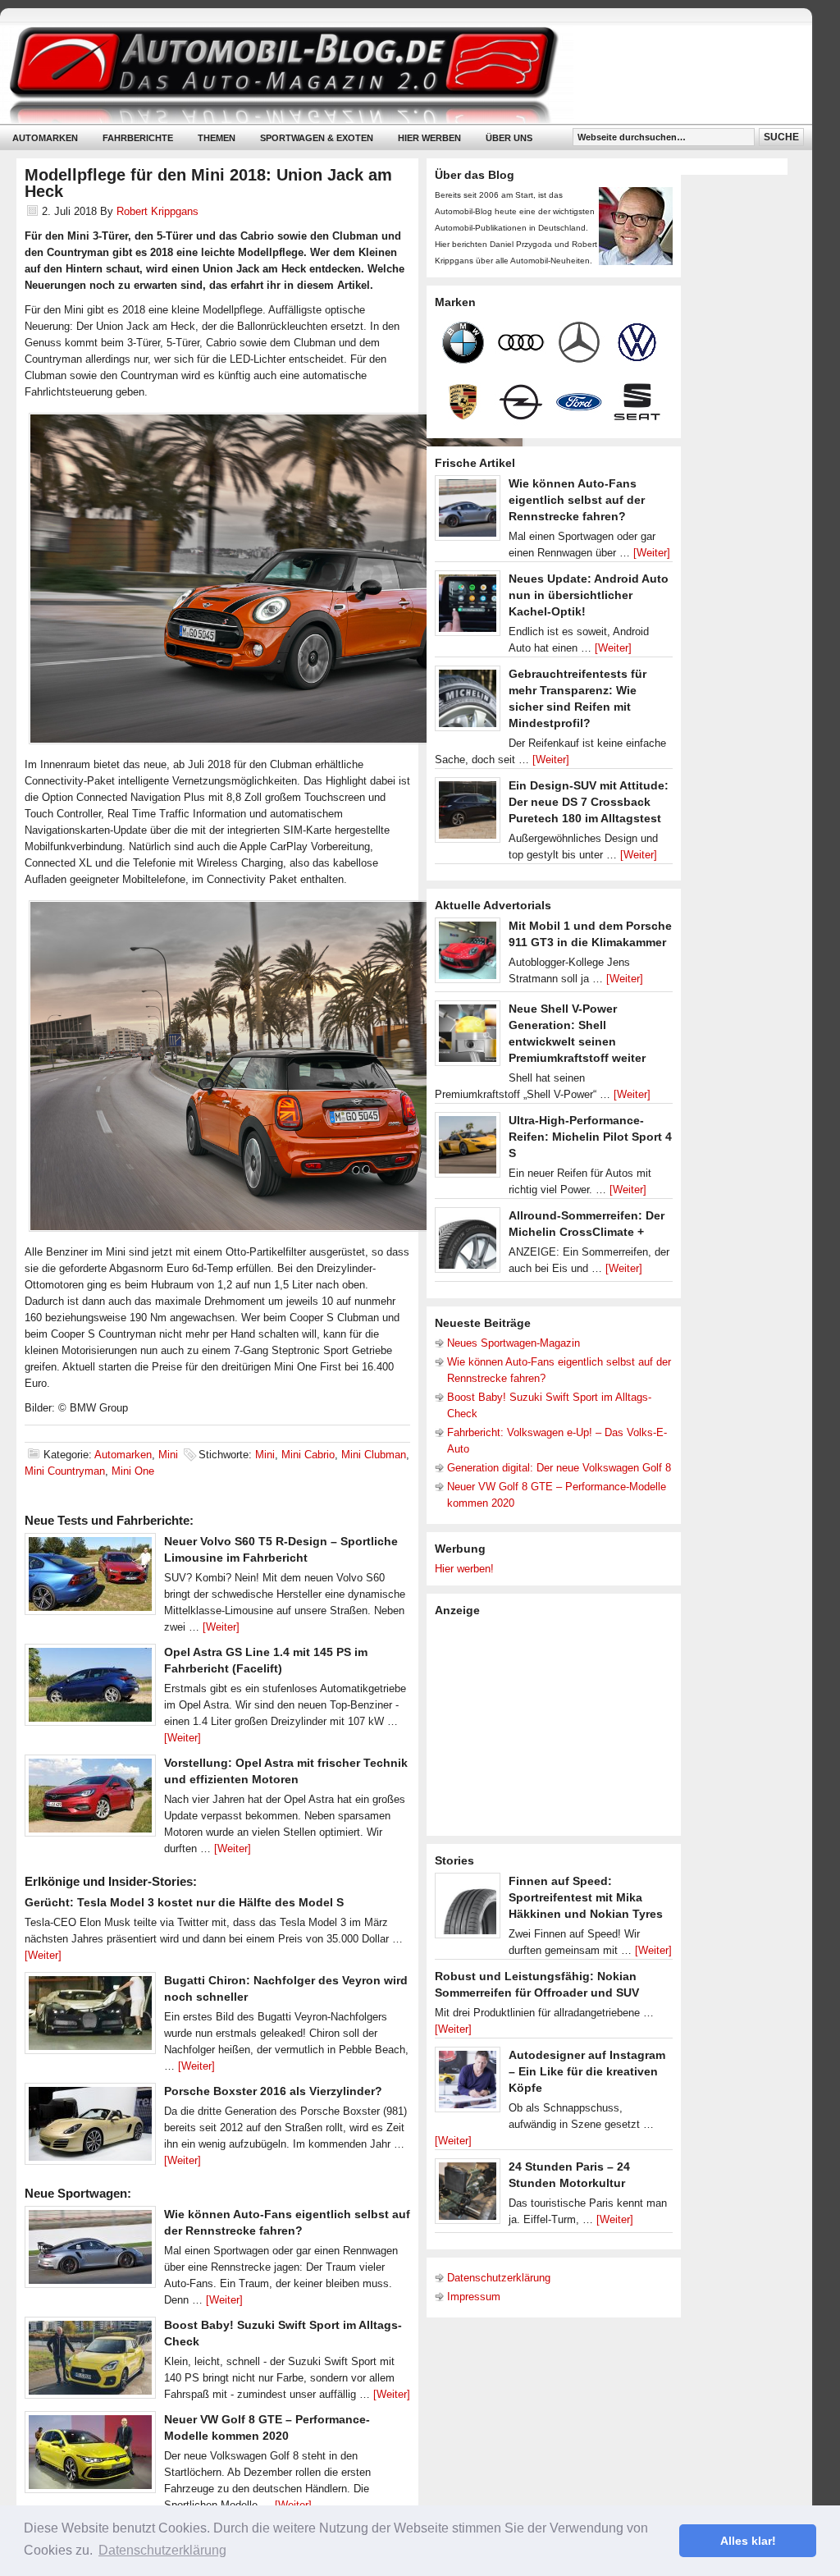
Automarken (45, 138)
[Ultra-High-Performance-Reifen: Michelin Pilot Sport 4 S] (468, 1149)
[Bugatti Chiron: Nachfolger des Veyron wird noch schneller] (90, 2017)
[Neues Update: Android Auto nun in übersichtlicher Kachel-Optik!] (468, 607)
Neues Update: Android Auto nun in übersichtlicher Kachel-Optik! (589, 595)
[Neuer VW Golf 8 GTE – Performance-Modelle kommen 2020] (90, 2456)
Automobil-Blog (394, 74)
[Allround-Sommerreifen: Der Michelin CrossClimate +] (468, 1244)
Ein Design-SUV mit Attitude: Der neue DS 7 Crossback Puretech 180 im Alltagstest (589, 802)
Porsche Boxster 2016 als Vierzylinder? (273, 2091)
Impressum (474, 2297)
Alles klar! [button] (748, 2541)
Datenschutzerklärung (499, 2278)
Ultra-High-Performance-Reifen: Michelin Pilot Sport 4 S (590, 1137)
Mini (168, 1455)
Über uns (509, 138)
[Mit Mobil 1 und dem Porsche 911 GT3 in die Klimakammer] (468, 954)
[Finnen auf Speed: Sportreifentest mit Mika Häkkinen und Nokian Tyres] (468, 1910)
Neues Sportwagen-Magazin (514, 1343)
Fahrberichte (138, 138)
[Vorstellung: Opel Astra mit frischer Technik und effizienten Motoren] (90, 1800)
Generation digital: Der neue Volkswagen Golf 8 (559, 1468)
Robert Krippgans (157, 211)
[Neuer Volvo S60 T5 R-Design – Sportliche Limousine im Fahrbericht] (90, 1578)
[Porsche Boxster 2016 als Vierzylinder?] (90, 2128)
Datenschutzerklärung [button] (162, 2550)
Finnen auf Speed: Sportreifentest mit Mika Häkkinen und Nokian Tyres (586, 1897)
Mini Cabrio (308, 1455)
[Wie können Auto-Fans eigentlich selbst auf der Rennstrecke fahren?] (90, 2251)
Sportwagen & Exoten (317, 138)
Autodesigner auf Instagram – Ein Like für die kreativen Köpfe (587, 2071)
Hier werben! (464, 1569)
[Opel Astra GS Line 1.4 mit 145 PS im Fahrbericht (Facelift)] (90, 1689)
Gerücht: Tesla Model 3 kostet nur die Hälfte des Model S (184, 1902)
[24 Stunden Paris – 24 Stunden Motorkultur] (468, 2195)
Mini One (133, 1471)
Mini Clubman (374, 1455)
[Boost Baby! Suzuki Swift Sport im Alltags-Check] (90, 2362)
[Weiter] (221, 1627)
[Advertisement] (558, 1725)
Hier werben (429, 138)
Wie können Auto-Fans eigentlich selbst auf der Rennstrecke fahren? (577, 500)
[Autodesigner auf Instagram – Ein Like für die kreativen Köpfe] (468, 2084)
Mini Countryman (65, 1471)
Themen (217, 138)
